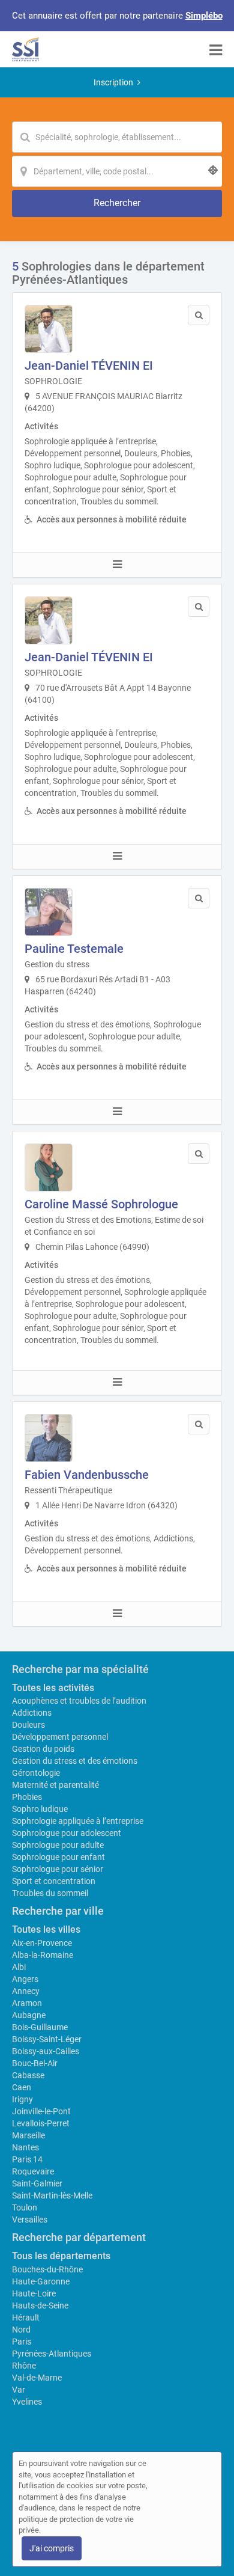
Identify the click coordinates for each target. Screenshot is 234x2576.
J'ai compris (52, 2548)
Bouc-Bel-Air (35, 2063)
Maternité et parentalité (55, 1785)
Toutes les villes (46, 1929)
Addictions (32, 1713)
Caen (22, 2087)
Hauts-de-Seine (40, 2305)
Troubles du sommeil (50, 1893)
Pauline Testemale (74, 949)
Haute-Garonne (41, 2281)
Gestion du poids (43, 1749)
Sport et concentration (54, 1881)
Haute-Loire (34, 2293)
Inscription (113, 82)
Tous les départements (61, 2256)
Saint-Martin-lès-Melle (52, 2195)
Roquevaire (33, 2171)
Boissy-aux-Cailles (46, 2051)
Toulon (25, 2207)
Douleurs (28, 1725)
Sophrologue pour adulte (58, 1845)
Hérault (26, 2317)
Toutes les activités (53, 1688)
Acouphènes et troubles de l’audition (79, 1701)
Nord (21, 2330)
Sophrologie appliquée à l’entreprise (78, 1821)
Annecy (26, 1991)
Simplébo (204, 16)
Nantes (25, 2147)
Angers (25, 1979)
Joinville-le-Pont (41, 2111)
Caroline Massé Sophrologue (101, 1204)
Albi (19, 1967)
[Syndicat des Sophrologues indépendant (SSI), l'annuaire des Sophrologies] (25, 49)
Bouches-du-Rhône (47, 2269)
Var (19, 2390)
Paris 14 (27, 2159)
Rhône (24, 2366)
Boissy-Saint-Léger (47, 2039)
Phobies (27, 1797)
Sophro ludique (40, 1809)
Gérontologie (36, 1773)
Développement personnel (60, 1737)
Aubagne (29, 2015)
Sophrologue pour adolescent (67, 1833)
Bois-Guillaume (40, 2027)
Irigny (22, 2099)
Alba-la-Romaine (43, 1955)
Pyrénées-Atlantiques (52, 2354)
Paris (22, 2342)
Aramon (27, 2003)
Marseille (28, 2135)
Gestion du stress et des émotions (75, 1761)
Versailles (30, 2220)
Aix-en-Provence (42, 1943)
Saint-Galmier (37, 2183)
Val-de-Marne (37, 2378)
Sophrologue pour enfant (58, 1857)
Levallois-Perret (41, 2123)
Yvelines (27, 2402)
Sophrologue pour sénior (58, 1869)
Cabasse (28, 2075)
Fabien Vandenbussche (87, 1475)
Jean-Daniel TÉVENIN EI (89, 366)
